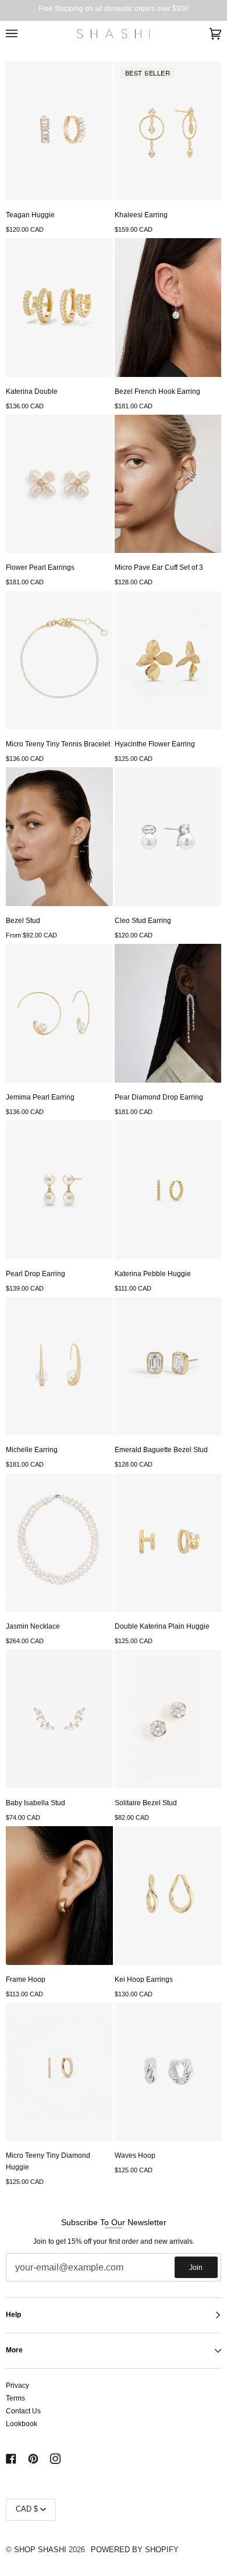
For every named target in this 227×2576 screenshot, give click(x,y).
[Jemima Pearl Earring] (59, 1013)
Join (196, 2268)
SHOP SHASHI (40, 2550)
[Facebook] (11, 2459)
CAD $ (27, 2509)
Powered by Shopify (135, 2550)
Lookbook (22, 2424)
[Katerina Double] (59, 308)
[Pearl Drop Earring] (59, 1190)
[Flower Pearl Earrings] (59, 484)
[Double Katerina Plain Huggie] (168, 1543)
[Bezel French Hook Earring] (168, 308)
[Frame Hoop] (59, 1896)
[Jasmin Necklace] (59, 1543)
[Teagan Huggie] (59, 131)
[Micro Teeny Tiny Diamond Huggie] (59, 2072)
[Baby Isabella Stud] (59, 1719)
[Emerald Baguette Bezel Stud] (168, 1366)
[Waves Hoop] (168, 2072)
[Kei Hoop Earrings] (168, 1896)
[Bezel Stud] (59, 837)
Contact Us (23, 2411)
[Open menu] (23, 34)
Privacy (17, 2385)
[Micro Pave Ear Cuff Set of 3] (168, 484)
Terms (15, 2398)
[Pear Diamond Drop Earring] (168, 1013)
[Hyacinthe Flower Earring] (168, 661)
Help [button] (13, 2315)
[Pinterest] (33, 2459)
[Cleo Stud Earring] (168, 837)
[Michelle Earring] (59, 1366)
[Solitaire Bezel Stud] (168, 1719)
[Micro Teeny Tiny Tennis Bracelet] (59, 661)
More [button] (14, 2350)
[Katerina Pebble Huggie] (168, 1190)
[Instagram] (55, 2459)
